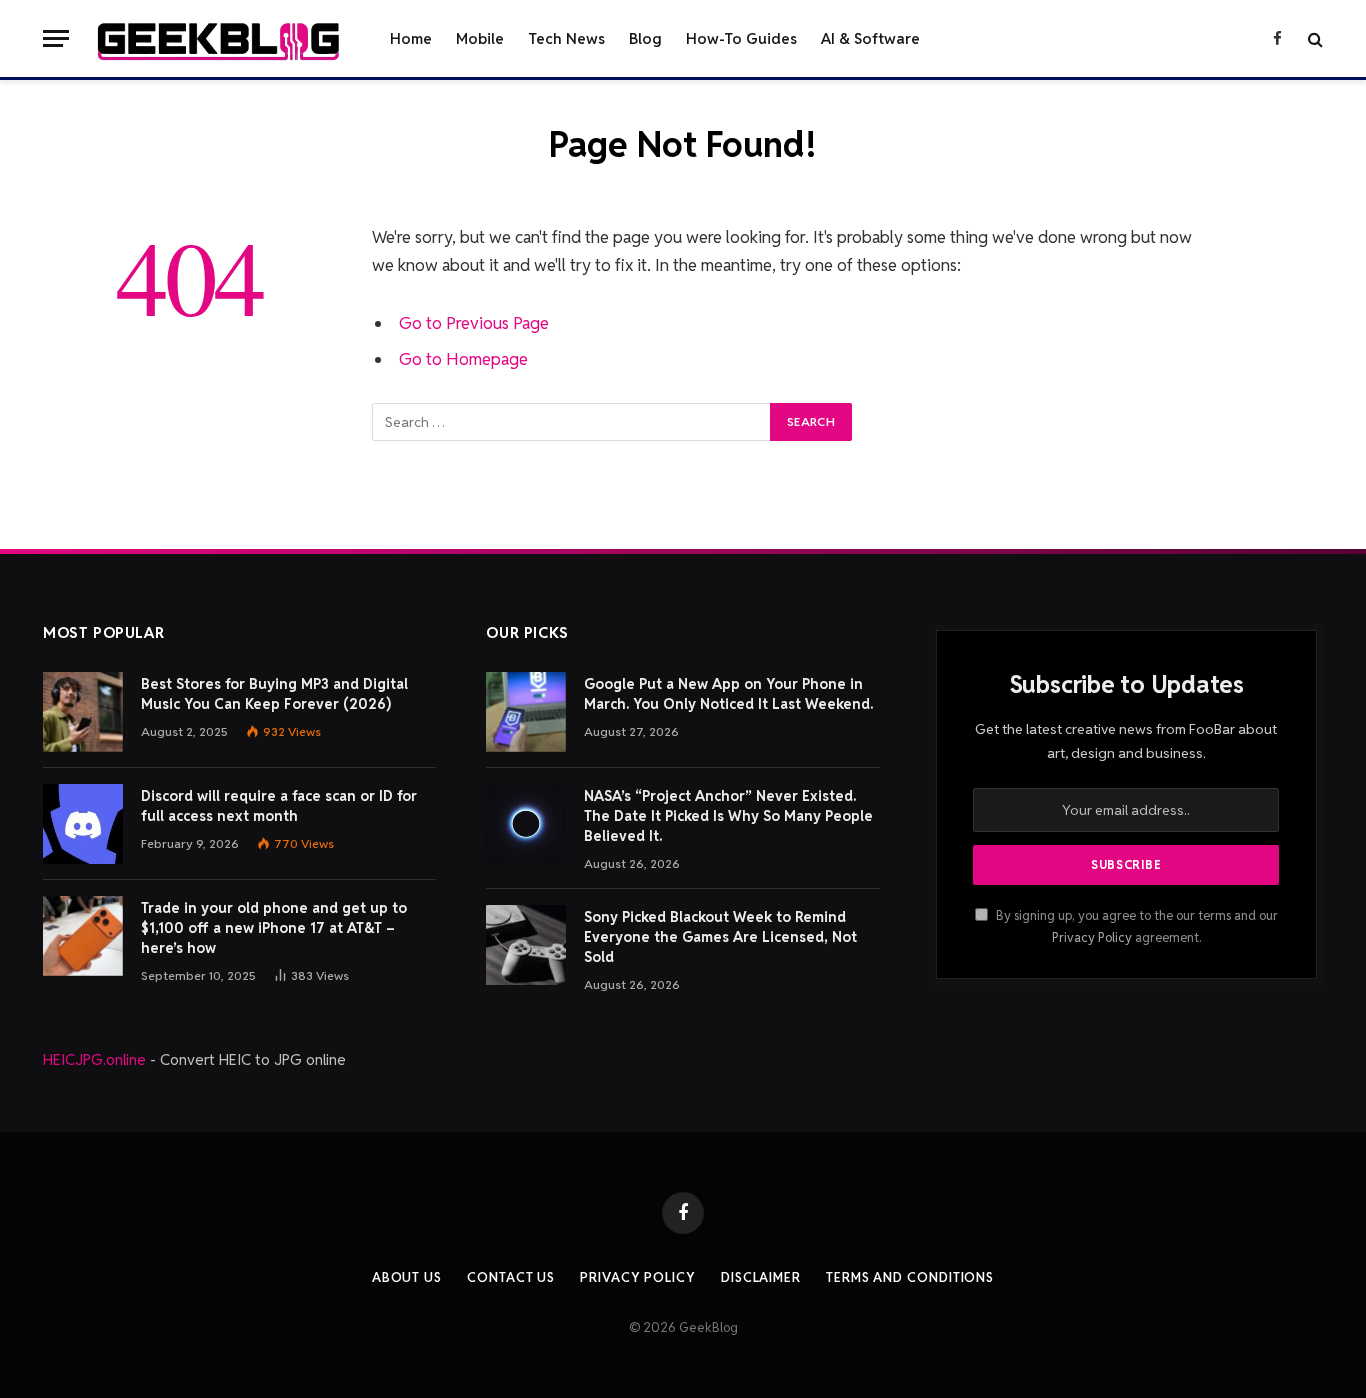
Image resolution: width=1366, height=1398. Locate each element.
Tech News (566, 38)
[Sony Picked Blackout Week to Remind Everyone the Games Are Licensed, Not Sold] (526, 945)
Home (411, 38)
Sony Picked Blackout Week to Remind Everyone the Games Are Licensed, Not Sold (720, 937)
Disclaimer (761, 1277)
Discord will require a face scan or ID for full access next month (279, 806)
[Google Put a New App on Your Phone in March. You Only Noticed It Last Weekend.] (526, 712)
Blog (645, 38)
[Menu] (56, 38)
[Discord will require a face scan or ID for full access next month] (83, 824)
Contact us (511, 1277)
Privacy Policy (1092, 937)
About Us (407, 1277)
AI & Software (870, 38)
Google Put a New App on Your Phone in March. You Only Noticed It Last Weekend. (728, 694)
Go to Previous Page (474, 323)
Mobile (480, 38)
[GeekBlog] (218, 39)
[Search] (1313, 38)
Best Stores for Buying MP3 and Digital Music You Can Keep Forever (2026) (274, 694)
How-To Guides (741, 38)
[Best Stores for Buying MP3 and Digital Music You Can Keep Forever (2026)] (83, 712)
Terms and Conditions (910, 1277)
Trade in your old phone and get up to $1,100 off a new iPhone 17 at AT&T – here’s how (274, 928)
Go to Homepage (463, 359)
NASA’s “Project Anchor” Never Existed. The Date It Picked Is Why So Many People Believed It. (728, 816)
